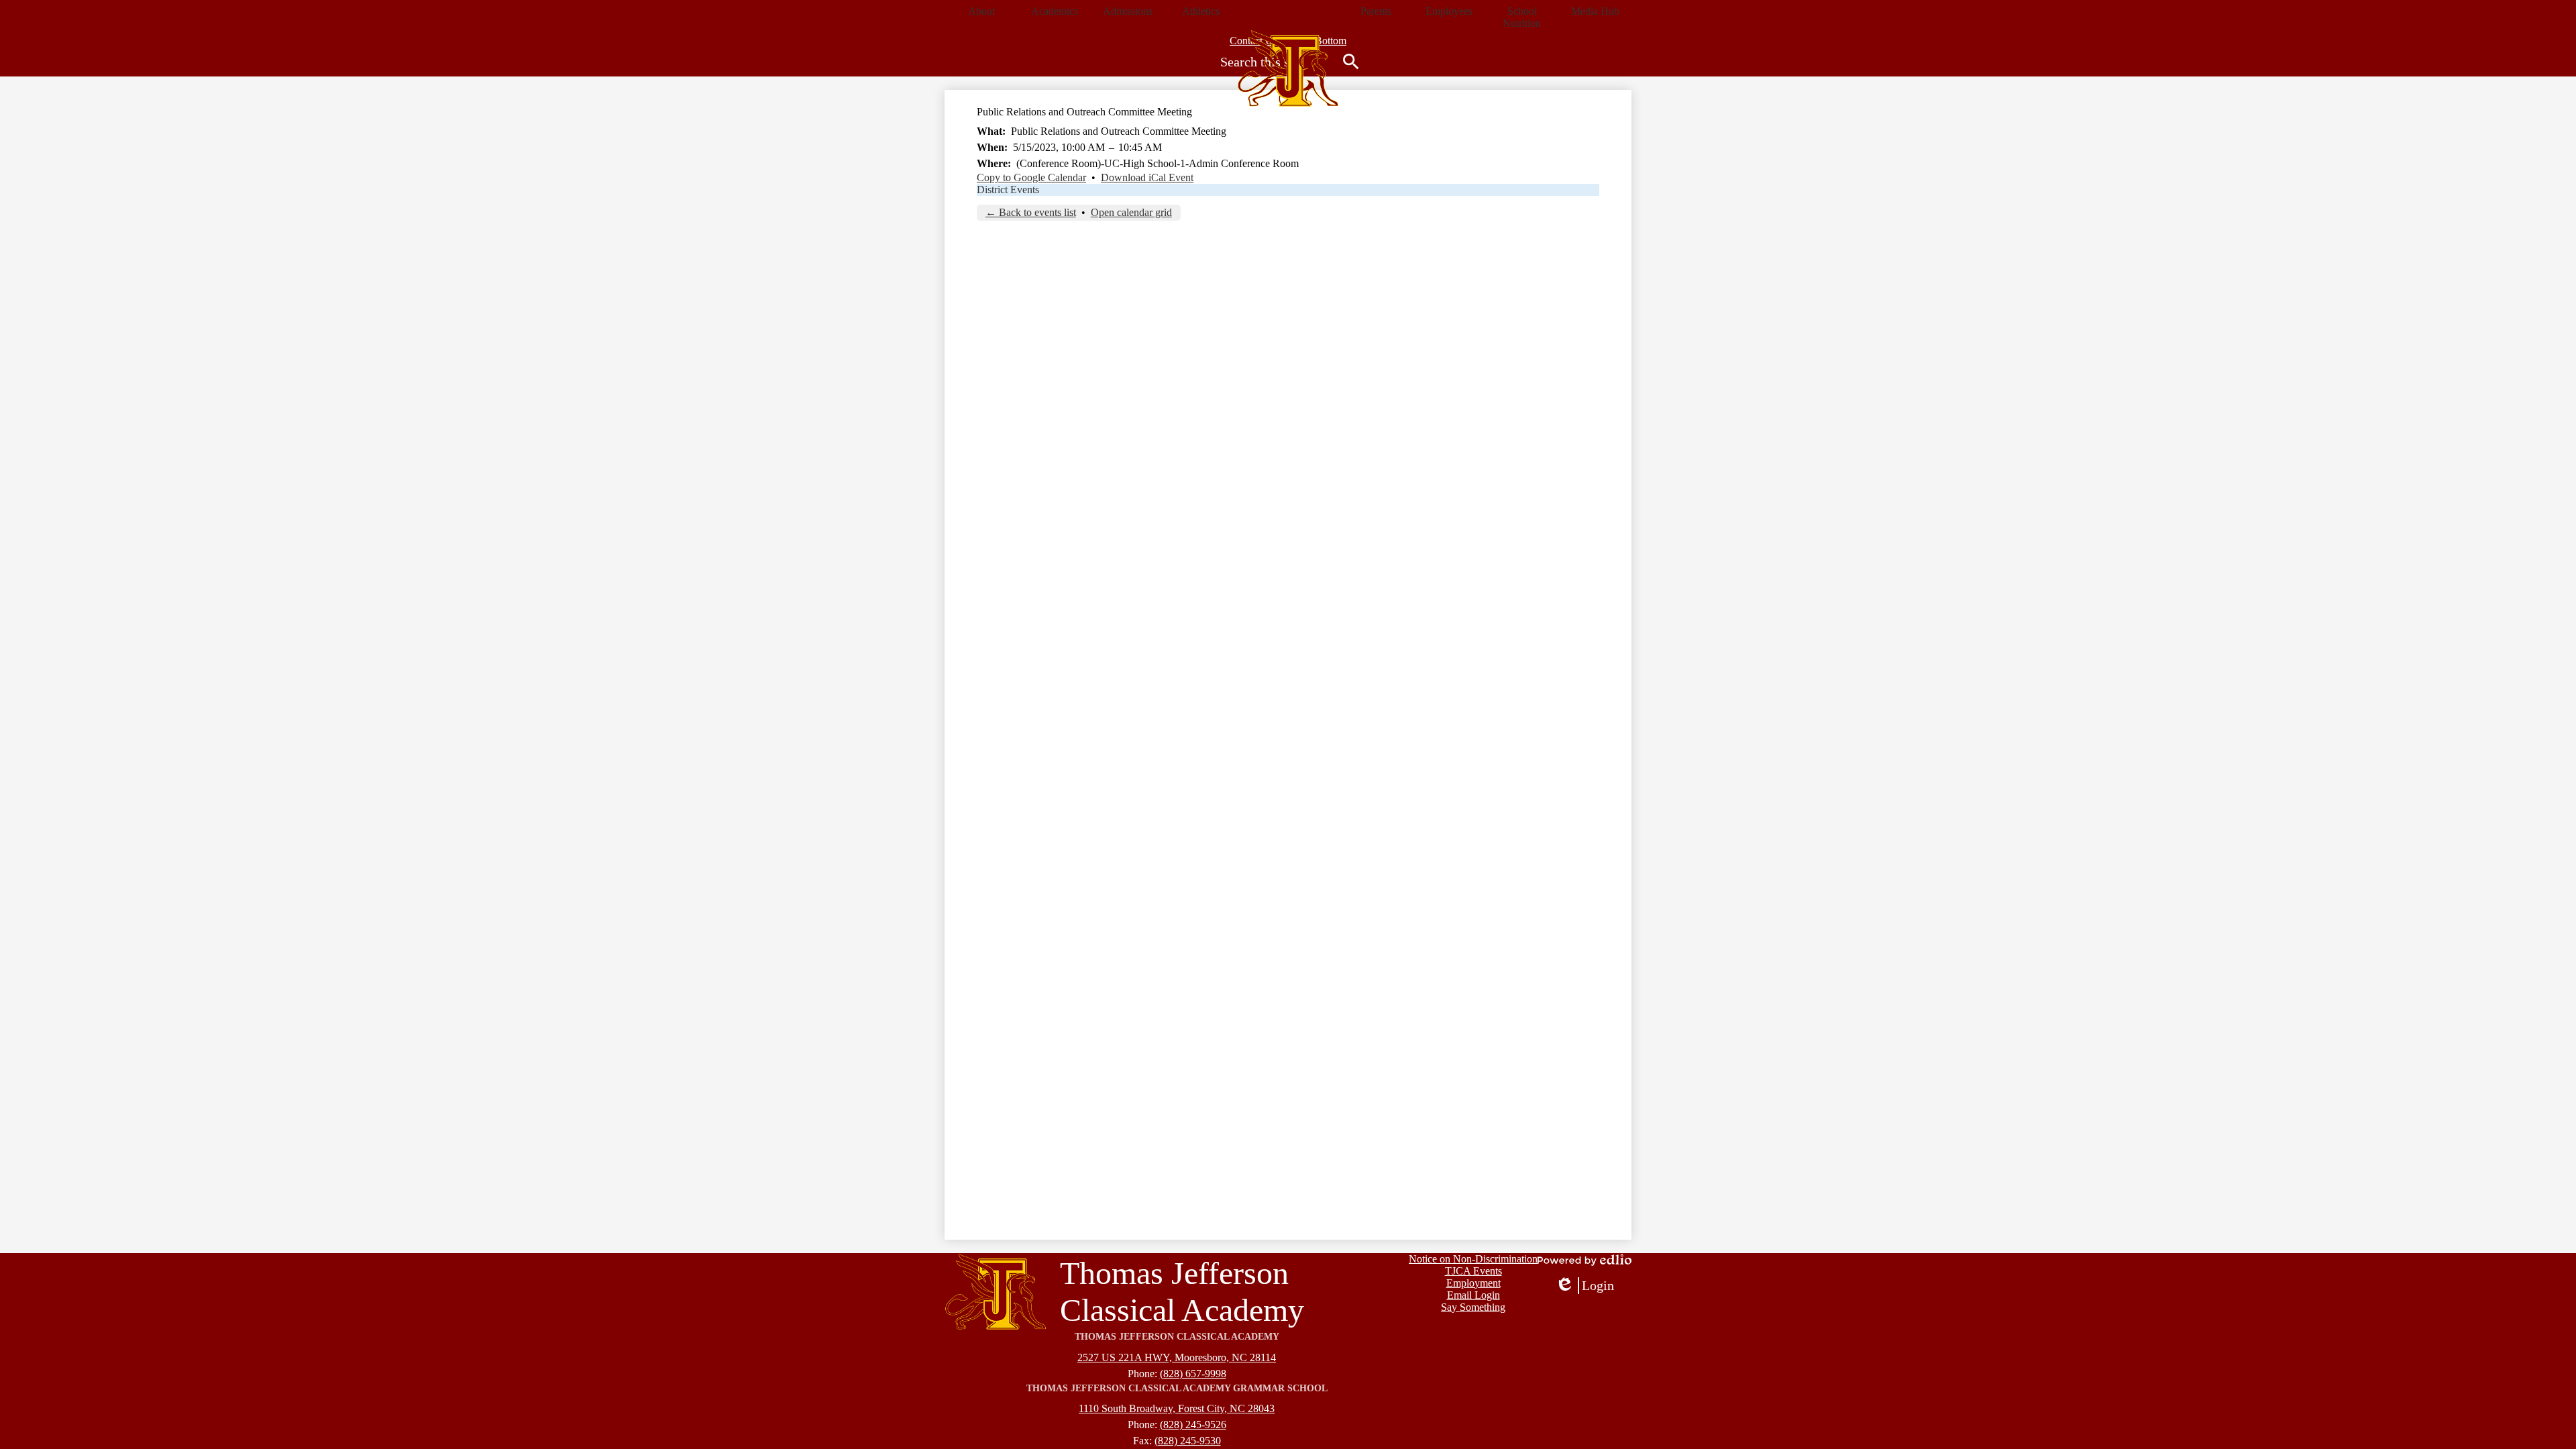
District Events (1008, 190)
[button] (981, 11)
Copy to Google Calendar (1031, 177)
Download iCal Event (1147, 177)
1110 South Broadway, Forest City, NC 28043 (1177, 1408)
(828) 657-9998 (1193, 1374)
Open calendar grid (1131, 212)
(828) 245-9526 (1193, 1425)
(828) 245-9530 (1188, 1441)
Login (1585, 1286)
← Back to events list (1031, 212)
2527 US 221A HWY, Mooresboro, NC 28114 (1177, 1357)
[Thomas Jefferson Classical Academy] (1288, 68)
